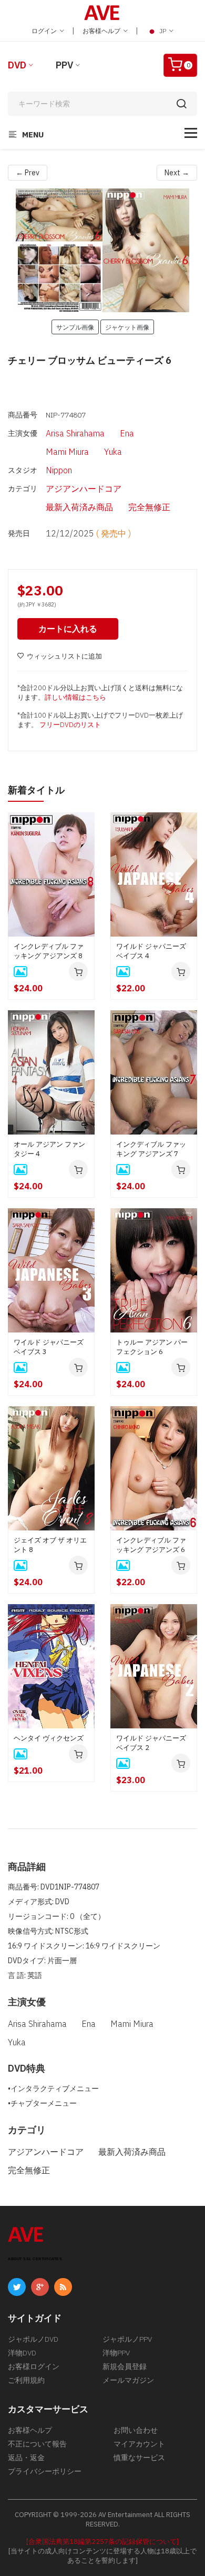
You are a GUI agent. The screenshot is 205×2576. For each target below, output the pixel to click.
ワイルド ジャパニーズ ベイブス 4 (151, 951)
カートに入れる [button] (68, 629)
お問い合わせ (136, 2430)
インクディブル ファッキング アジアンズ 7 (151, 1149)
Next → (177, 173)
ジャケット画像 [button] (127, 327)
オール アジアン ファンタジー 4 (49, 1149)
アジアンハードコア (84, 489)
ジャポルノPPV (127, 2339)
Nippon (59, 470)
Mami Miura (67, 452)
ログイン (45, 31)
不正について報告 (37, 2444)
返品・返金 (26, 2458)
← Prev (28, 173)
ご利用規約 (26, 2380)
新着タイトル (36, 790)
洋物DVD (22, 2353)
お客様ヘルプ (102, 31)
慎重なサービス (139, 2458)
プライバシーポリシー (45, 2471)
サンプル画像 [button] (75, 327)
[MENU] (191, 133)
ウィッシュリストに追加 (64, 656)
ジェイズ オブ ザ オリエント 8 (50, 1545)
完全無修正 (149, 507)
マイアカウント (139, 2444)
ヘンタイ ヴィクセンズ (49, 1738)
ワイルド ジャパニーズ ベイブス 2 (151, 1743)
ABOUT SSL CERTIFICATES (35, 2259)
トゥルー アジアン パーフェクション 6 (152, 1347)
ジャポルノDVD (33, 2339)
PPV (64, 65)
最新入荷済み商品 (79, 507)
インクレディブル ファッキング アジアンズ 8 (49, 951)
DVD (17, 65)
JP (163, 31)
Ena (127, 433)
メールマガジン (128, 2380)
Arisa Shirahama (75, 433)
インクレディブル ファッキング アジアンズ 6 (151, 1545)
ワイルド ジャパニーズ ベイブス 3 (49, 1347)
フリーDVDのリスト (70, 725)
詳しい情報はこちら (75, 697)
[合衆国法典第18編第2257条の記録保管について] (102, 2542)
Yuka (113, 452)
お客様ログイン (34, 2366)
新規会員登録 (125, 2366)
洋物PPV (116, 2353)
